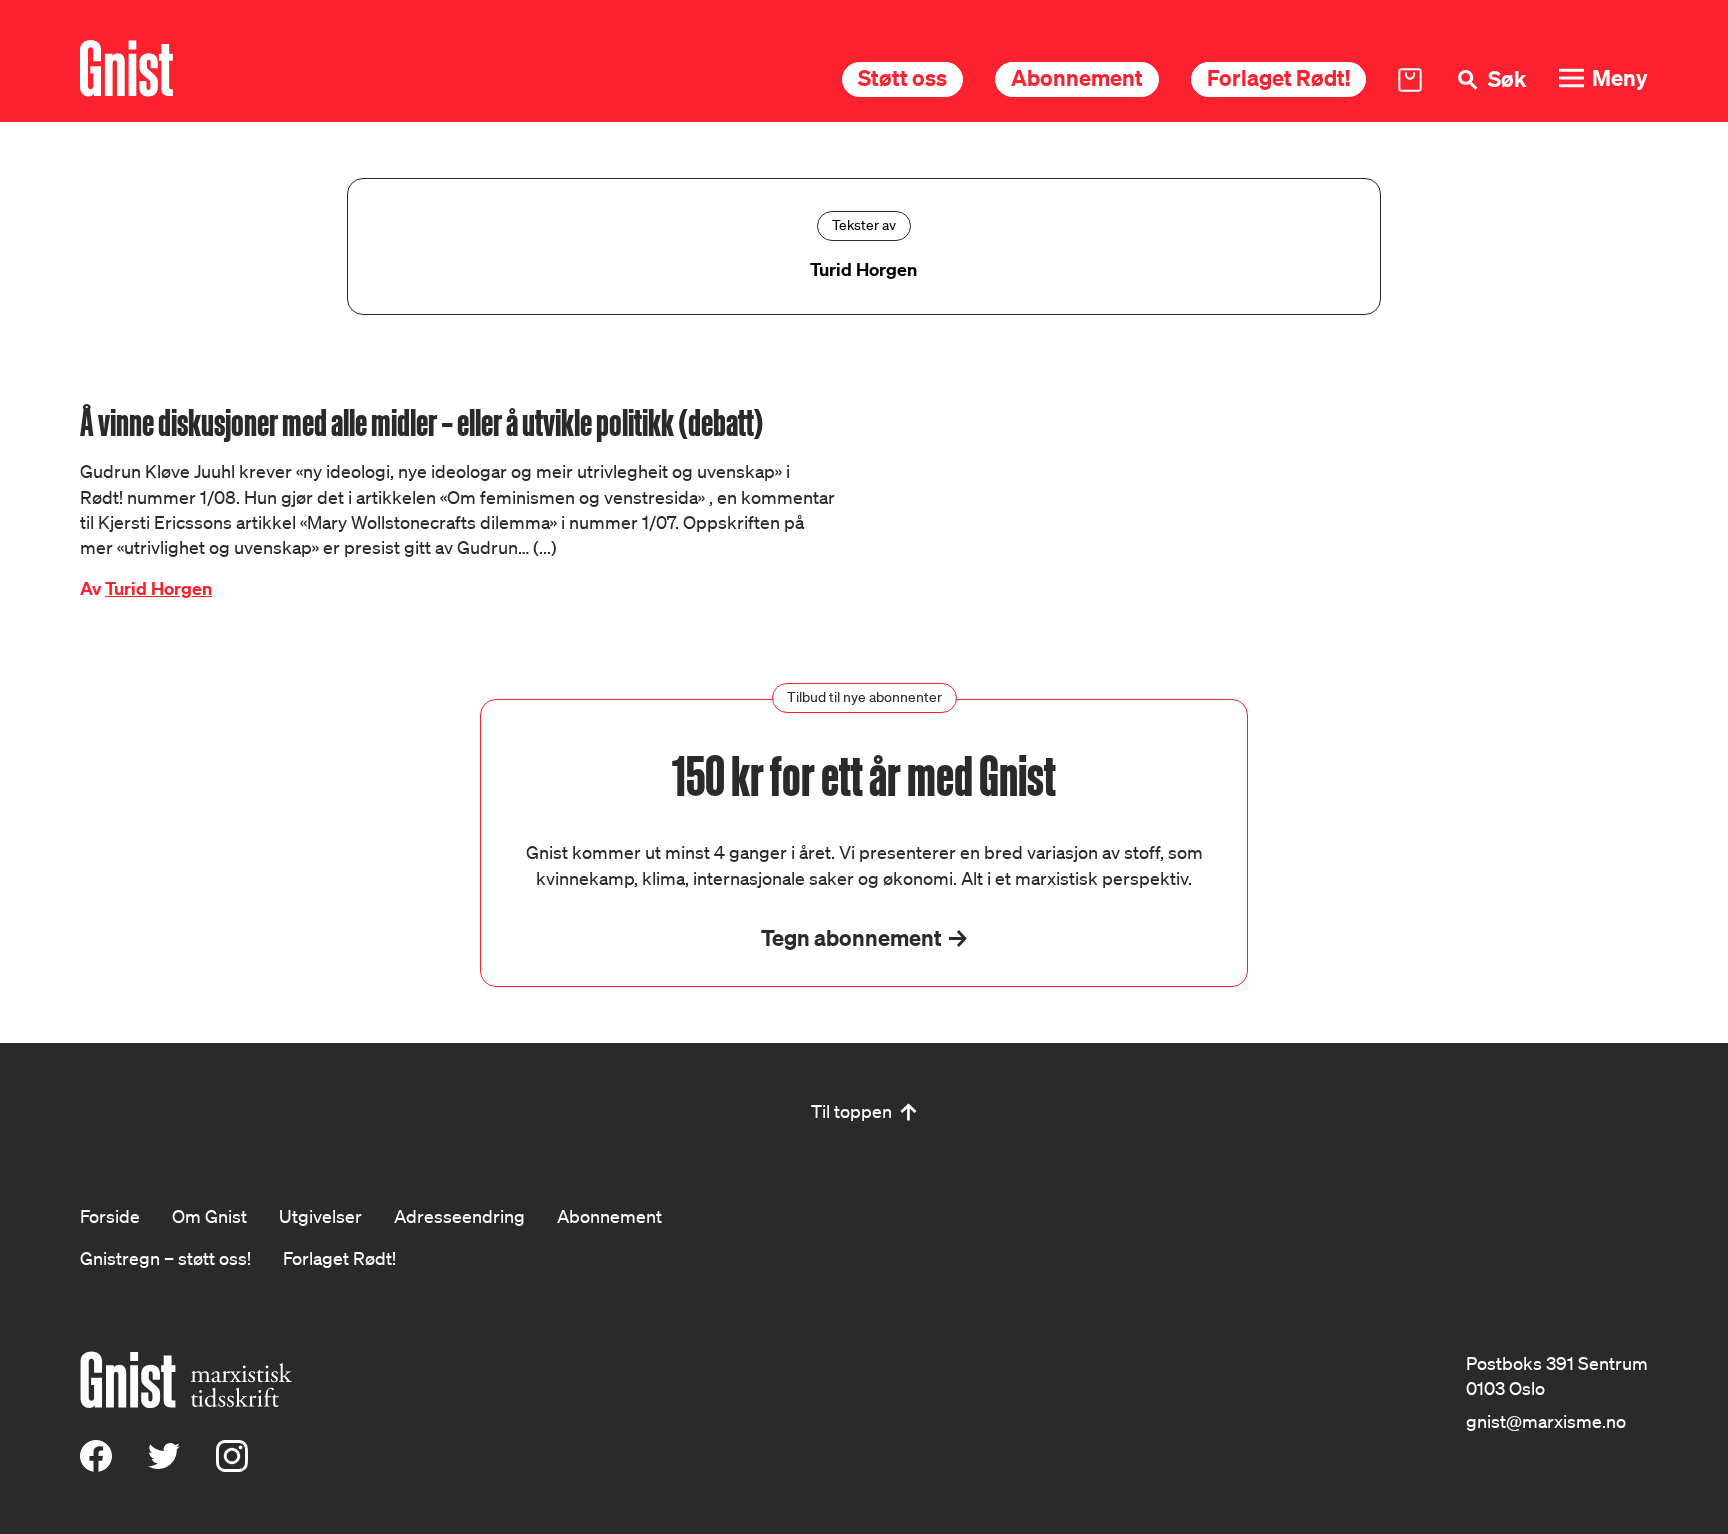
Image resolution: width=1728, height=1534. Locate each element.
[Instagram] (232, 1465)
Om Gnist (209, 1216)
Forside (110, 1216)
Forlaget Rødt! (1278, 77)
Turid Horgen (158, 588)
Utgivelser (320, 1216)
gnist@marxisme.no (1546, 1421)
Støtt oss (902, 77)
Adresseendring (459, 1216)
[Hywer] (126, 68)
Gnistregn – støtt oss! (165, 1258)
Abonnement (1077, 77)
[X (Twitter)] (164, 1465)
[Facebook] (96, 1465)
